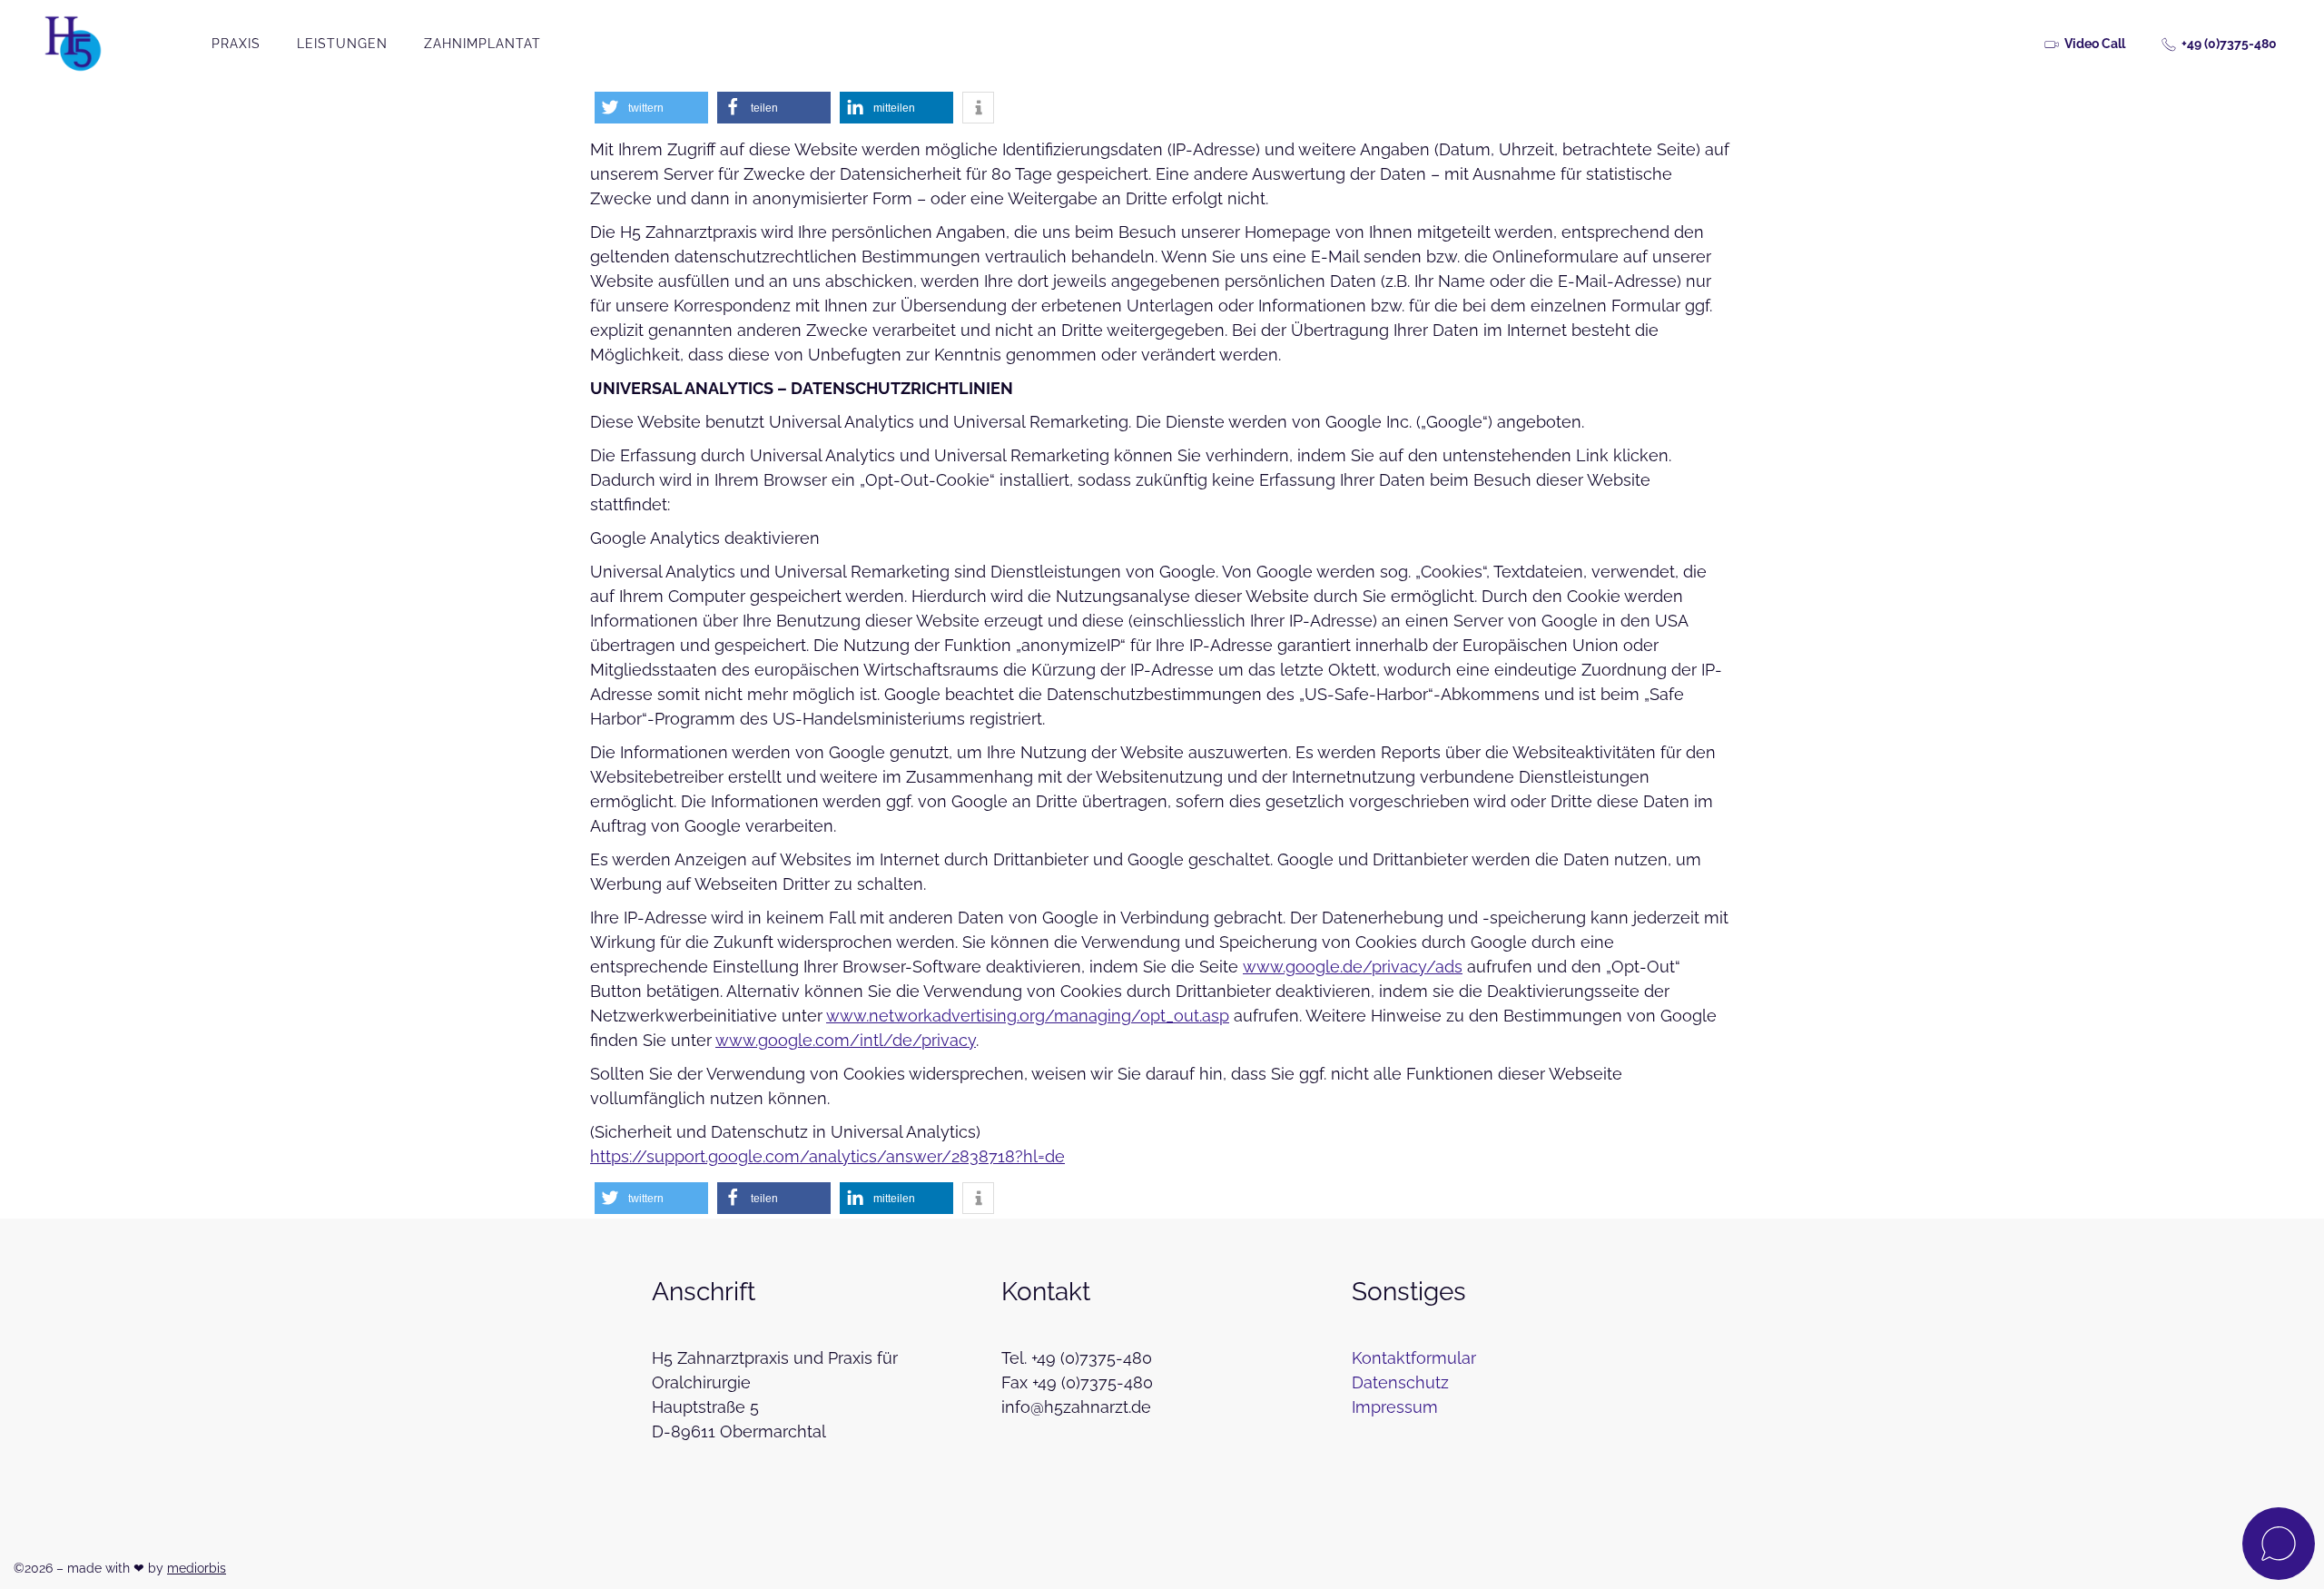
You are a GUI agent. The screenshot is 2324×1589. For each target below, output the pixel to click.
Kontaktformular (1414, 1358)
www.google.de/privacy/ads (1353, 967)
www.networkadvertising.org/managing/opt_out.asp (1028, 1016)
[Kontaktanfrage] (2279, 1544)
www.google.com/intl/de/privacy (846, 1040)
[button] (651, 108)
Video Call (2095, 44)
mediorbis (197, 1568)
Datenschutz (1400, 1382)
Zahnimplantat (483, 44)
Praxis (236, 44)
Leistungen (342, 44)
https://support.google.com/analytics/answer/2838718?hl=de (827, 1156)
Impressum (1395, 1407)
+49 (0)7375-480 (2229, 44)
